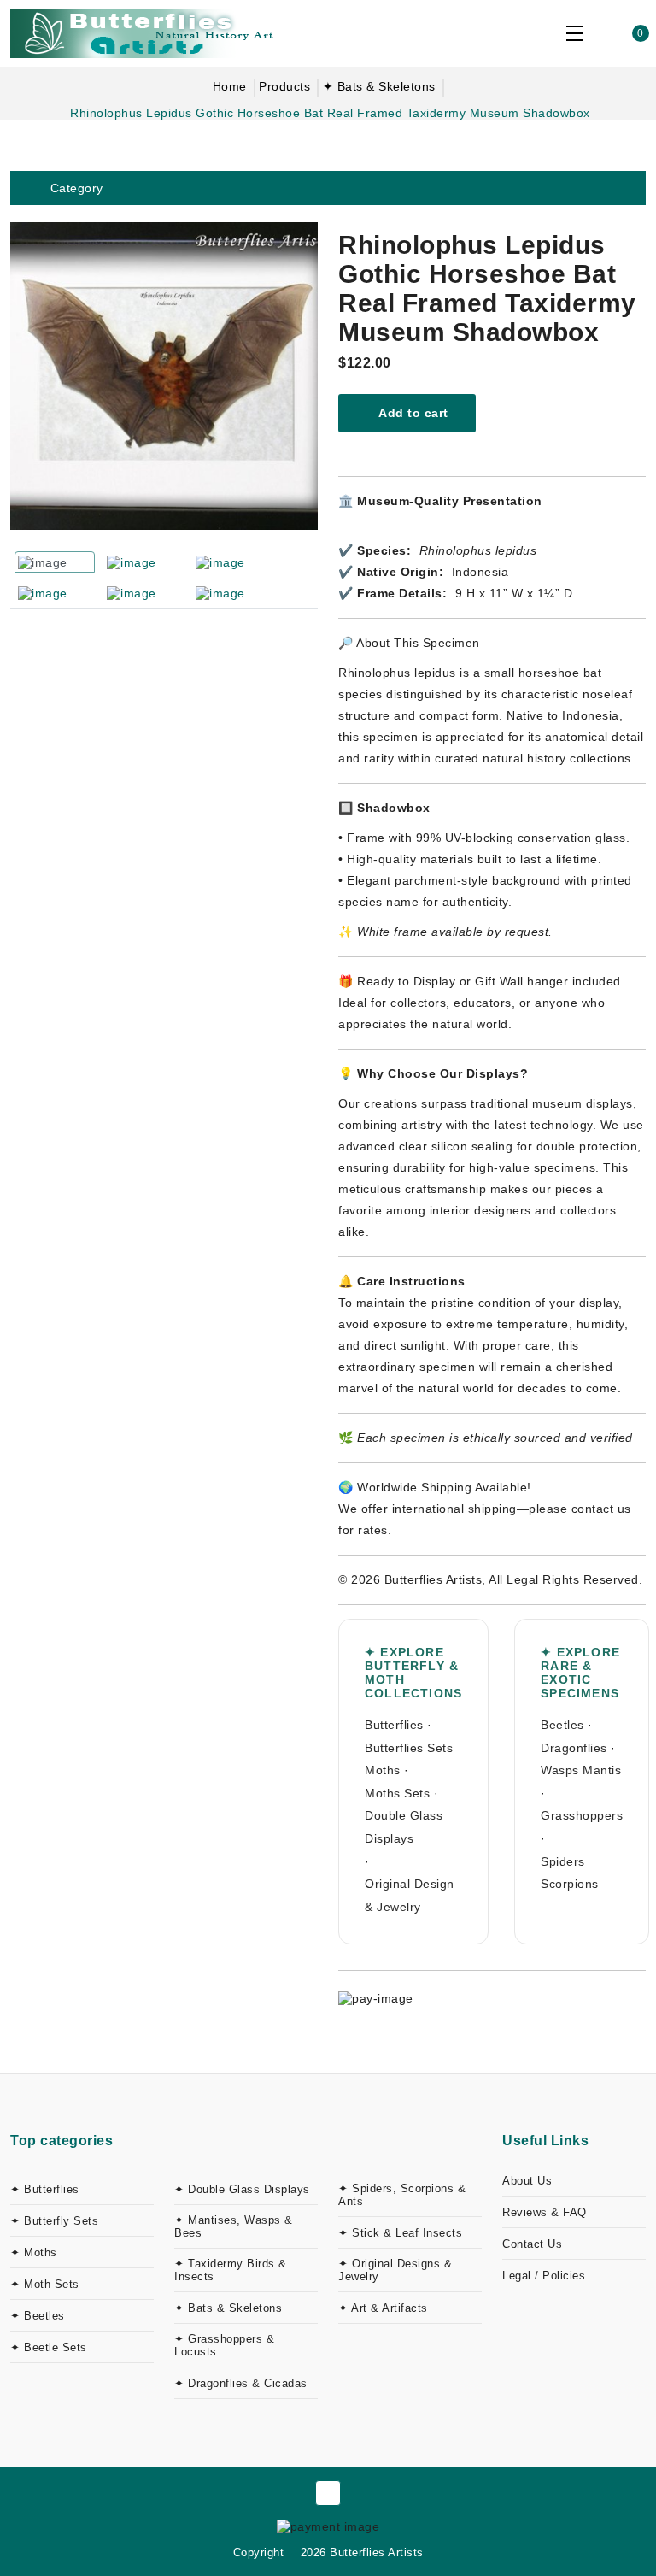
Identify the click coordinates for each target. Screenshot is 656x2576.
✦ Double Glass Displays (242, 2189)
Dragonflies (574, 1748)
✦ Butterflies (45, 2189)
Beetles (562, 1725)
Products (284, 86)
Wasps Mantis (581, 1770)
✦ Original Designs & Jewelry (395, 2270)
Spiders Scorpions (570, 1873)
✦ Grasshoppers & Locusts (224, 2345)
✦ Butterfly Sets (54, 2221)
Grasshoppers (582, 1815)
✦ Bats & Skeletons (379, 86)
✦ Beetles (38, 2316)
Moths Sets (397, 1793)
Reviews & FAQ (545, 2212)
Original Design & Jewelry (410, 1895)
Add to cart (412, 413)
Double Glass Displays (404, 1827)
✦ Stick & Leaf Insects (400, 2233)
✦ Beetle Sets (49, 2347)
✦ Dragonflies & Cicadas (241, 2383)
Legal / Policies (544, 2276)
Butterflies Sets (409, 1748)
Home (230, 86)
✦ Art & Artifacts (383, 2308)
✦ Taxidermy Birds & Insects (231, 2270)
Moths (383, 1770)
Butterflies (394, 1725)
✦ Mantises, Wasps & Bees (234, 2226)
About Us (527, 2181)
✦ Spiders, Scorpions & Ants (402, 2195)
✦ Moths (34, 2253)
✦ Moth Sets (45, 2284)
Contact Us (532, 2244)
